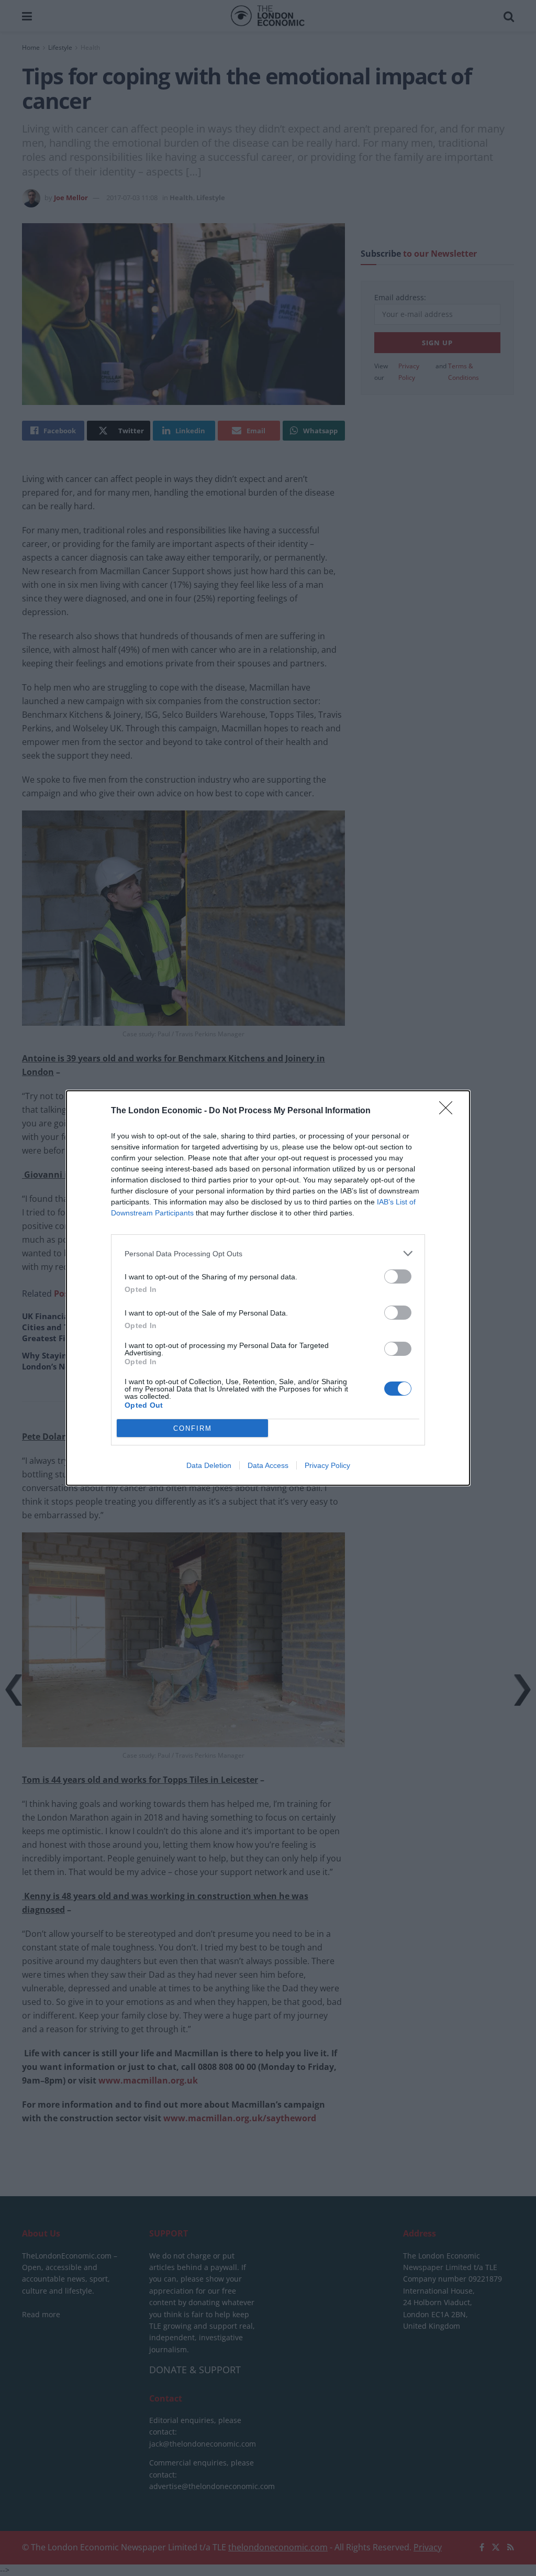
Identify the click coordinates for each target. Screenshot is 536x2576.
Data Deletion (209, 1465)
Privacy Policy (327, 1465)
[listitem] (268, 1253)
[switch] (398, 1276)
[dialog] (268, 1288)
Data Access (268, 1465)
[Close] (449, 1111)
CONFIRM (193, 1428)
